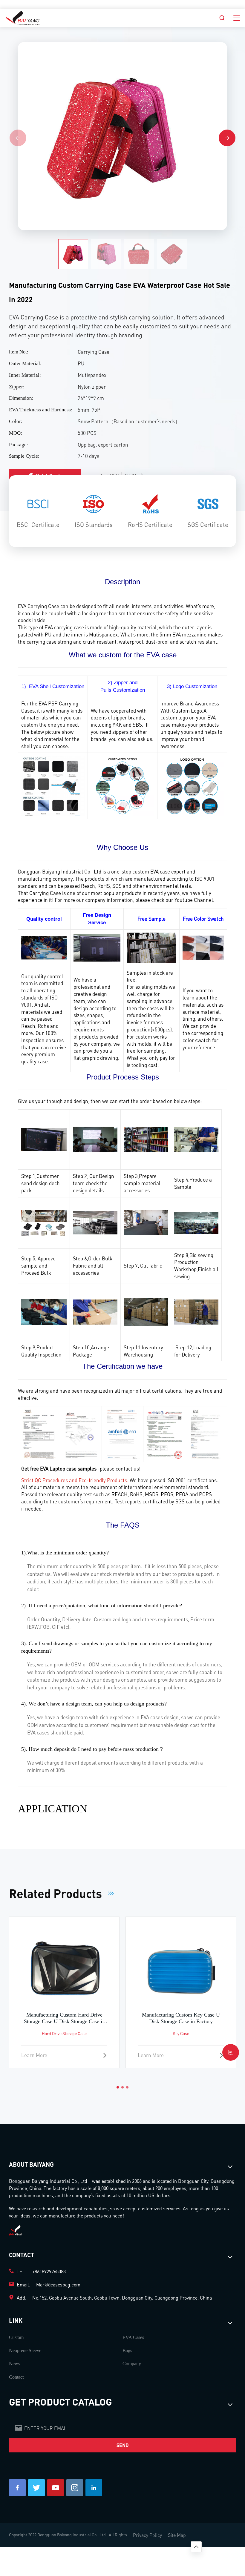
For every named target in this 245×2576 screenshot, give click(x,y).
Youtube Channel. (195, 900)
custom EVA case (151, 871)
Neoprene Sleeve (25, 2350)
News (14, 2364)
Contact (16, 2377)
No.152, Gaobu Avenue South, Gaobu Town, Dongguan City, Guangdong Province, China (122, 2298)
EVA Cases (133, 2337)
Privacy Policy (147, 2535)
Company (132, 2364)
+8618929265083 (49, 2271)
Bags (127, 2350)
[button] (227, 138)
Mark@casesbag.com (58, 2284)
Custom (16, 2337)
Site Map (177, 2535)
